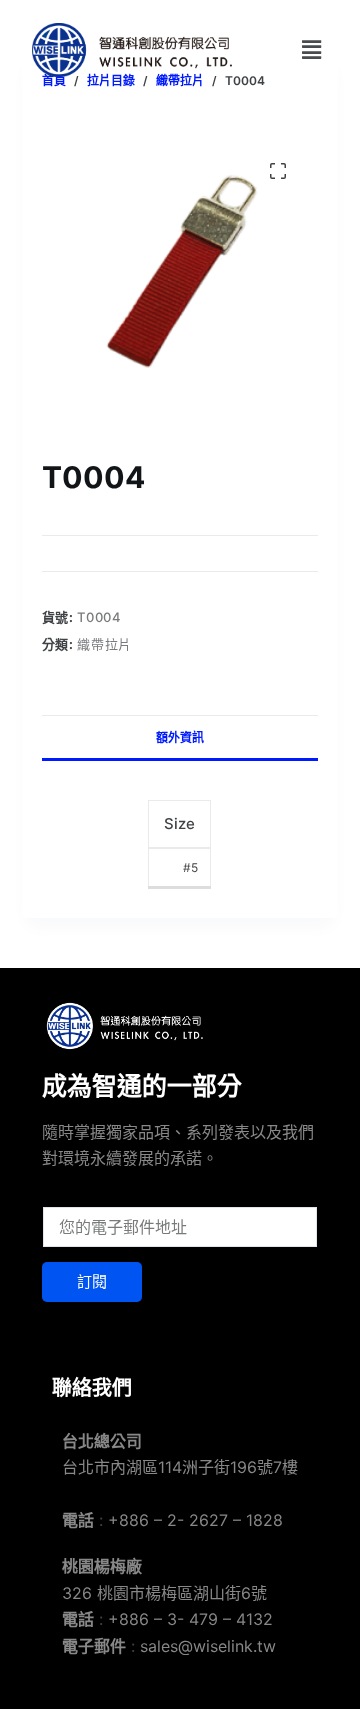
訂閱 (92, 1281)
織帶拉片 (104, 644)
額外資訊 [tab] (180, 737)
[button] (311, 49)
